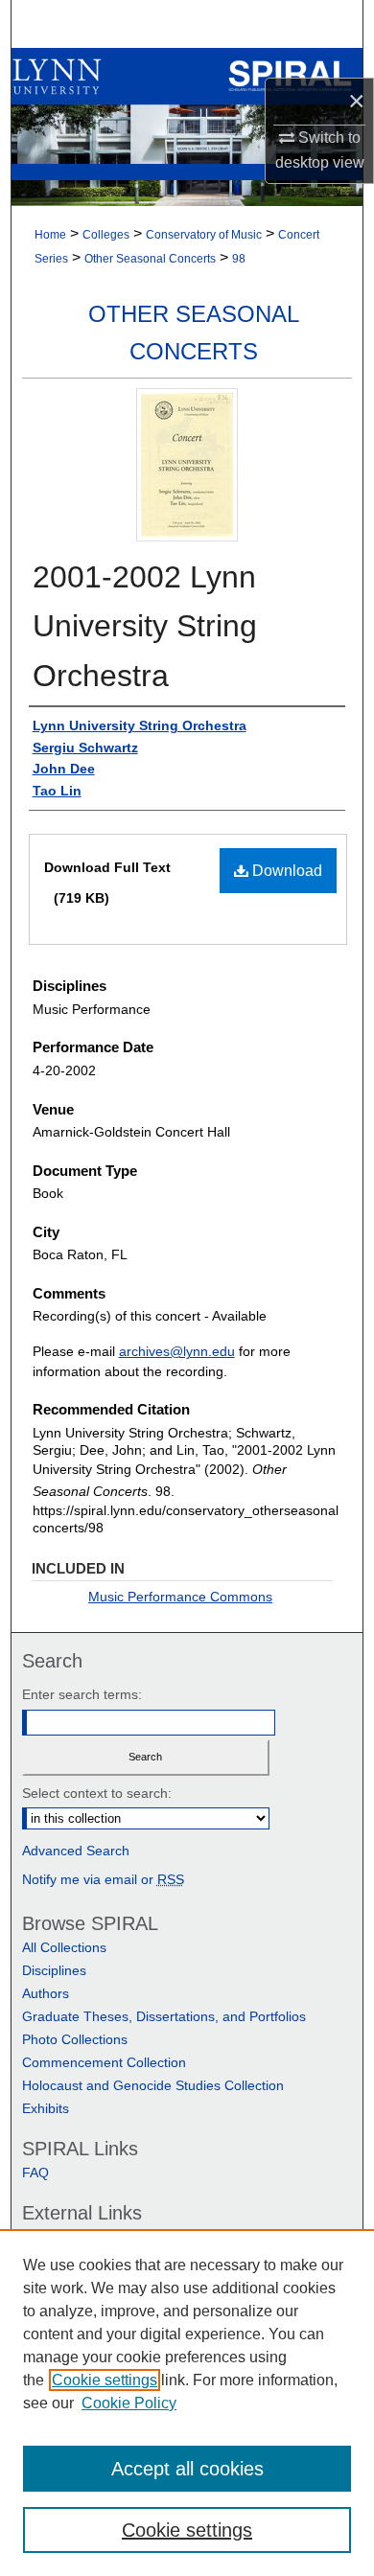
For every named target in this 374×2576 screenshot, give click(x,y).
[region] (187, 2403)
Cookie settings (105, 2380)
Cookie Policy (129, 2403)
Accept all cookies (187, 2469)
